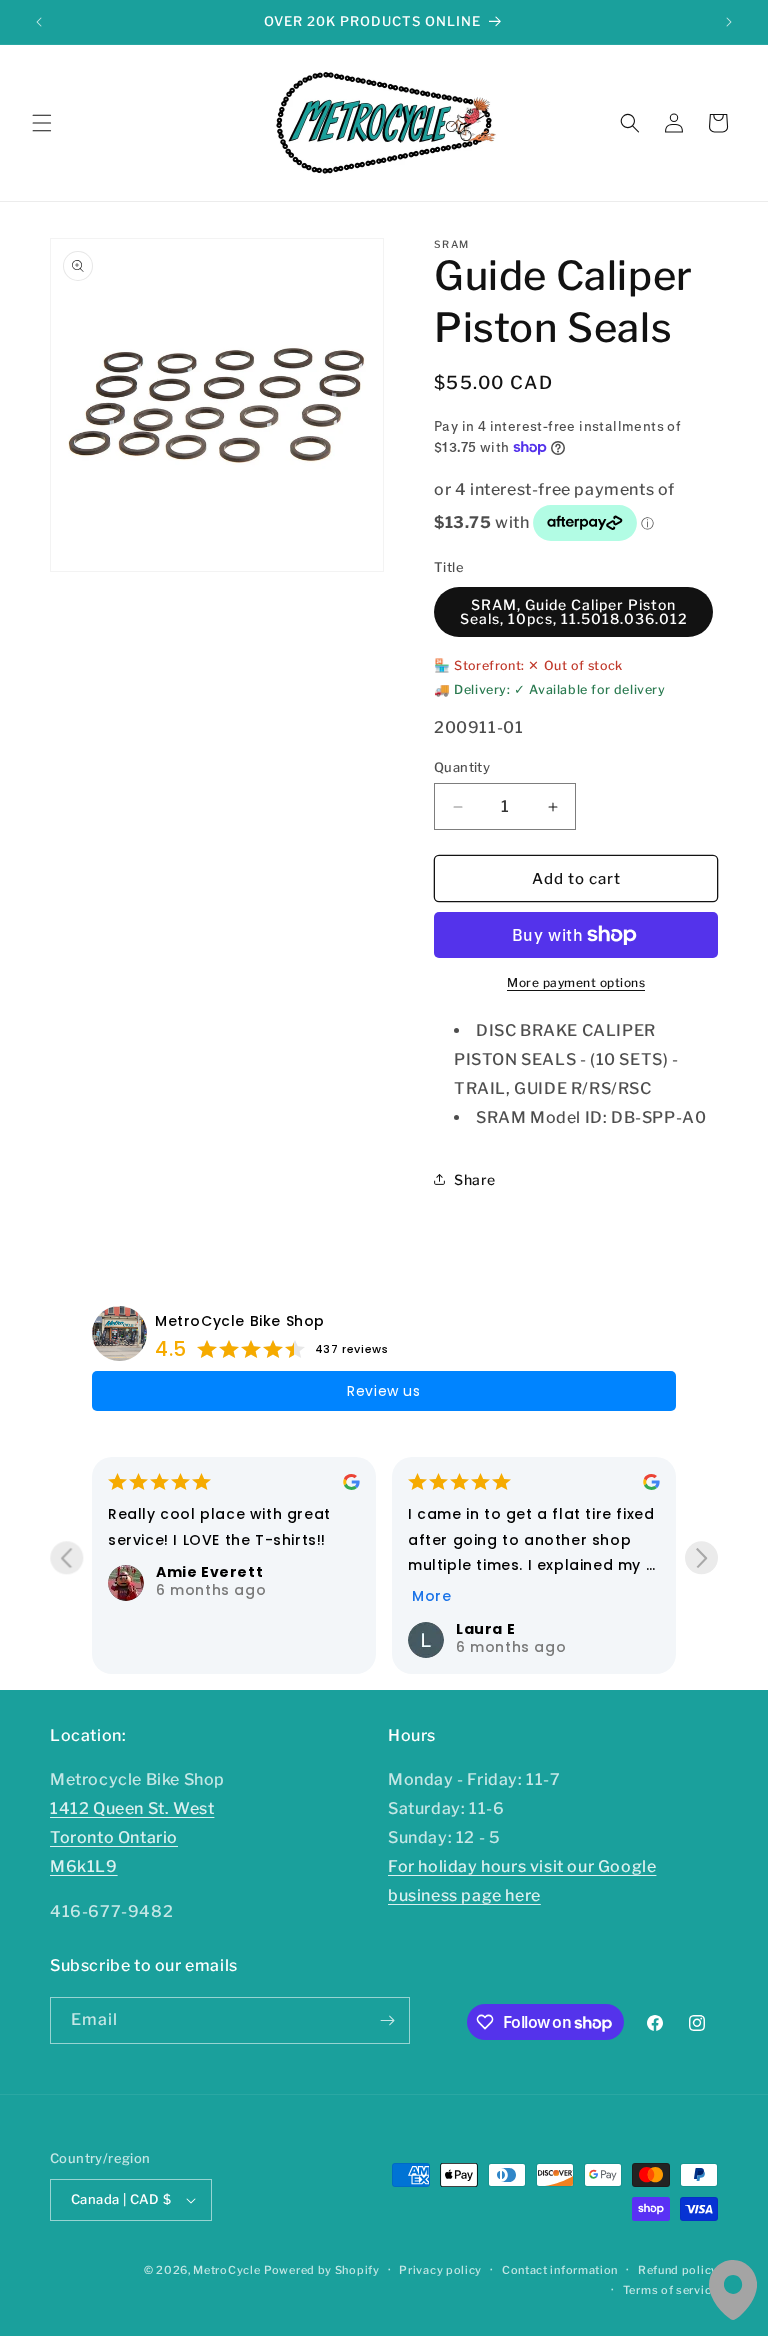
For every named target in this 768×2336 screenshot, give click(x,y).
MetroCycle (226, 2270)
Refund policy (678, 2270)
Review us (383, 1391)
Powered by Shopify (322, 2270)
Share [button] (475, 1179)
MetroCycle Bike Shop (240, 1321)
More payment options (576, 982)
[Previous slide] (66, 1557)
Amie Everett (209, 1572)
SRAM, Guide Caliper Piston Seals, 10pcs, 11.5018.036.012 (574, 611)
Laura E (485, 1629)
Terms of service (670, 2290)
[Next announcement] (729, 22)
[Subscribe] (387, 2020)
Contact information (560, 2270)
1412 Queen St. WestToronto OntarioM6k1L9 (132, 1837)
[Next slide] (701, 1557)
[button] (42, 123)
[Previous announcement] (39, 22)
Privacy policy (440, 2270)
